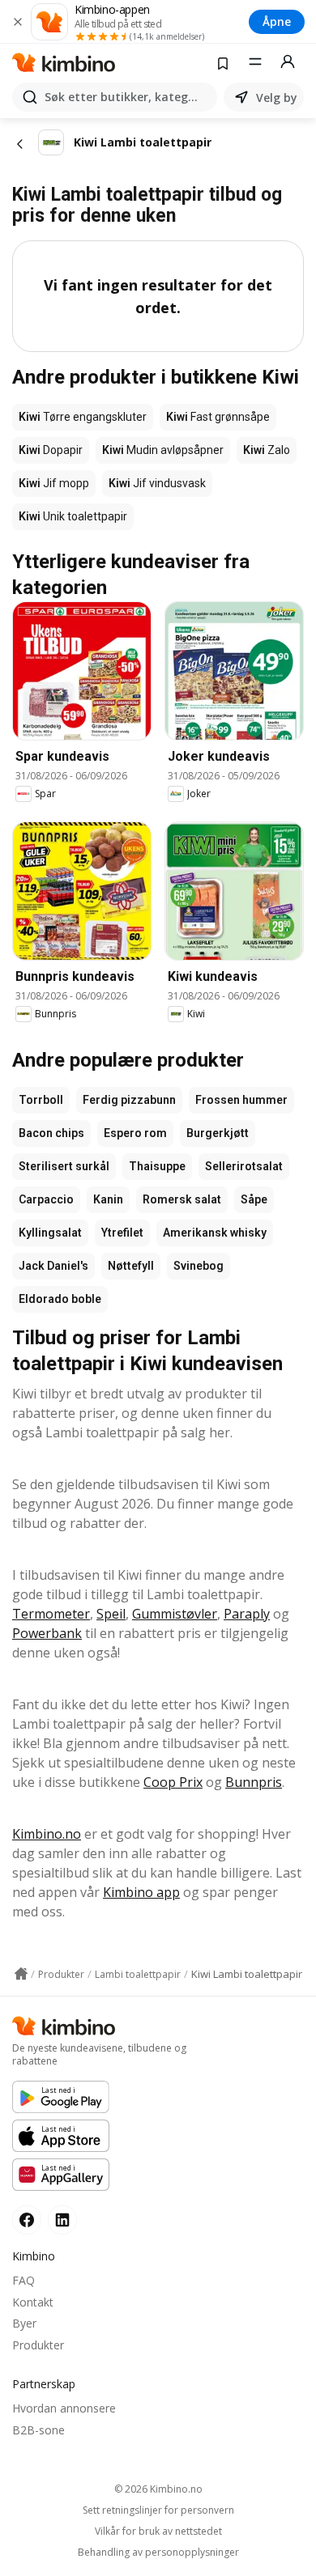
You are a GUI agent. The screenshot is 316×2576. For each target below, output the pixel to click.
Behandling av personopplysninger (158, 2553)
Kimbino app (141, 1892)
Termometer (51, 1614)
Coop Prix (173, 1782)
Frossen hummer (241, 1100)
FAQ (23, 2280)
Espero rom (135, 1133)
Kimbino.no (47, 1834)
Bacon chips (51, 1133)
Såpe (254, 1199)
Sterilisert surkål (64, 1166)
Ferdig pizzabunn (129, 1100)
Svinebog (199, 1266)
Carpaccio (46, 1199)
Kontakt (33, 2302)
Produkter (38, 2345)
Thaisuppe (157, 1166)
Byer (24, 2323)
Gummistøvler (175, 1614)
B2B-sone (38, 2430)
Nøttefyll (131, 1266)
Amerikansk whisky (215, 1233)
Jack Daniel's (53, 1266)
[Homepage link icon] (21, 1974)
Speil (111, 1614)
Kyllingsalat (50, 1233)
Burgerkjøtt (218, 1133)
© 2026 (158, 2489)
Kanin (108, 1199)
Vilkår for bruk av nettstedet (158, 2531)
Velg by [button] (277, 98)
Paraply (247, 1614)
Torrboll (41, 1100)
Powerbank (47, 1633)
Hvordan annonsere (64, 2408)
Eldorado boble (60, 1299)
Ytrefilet (122, 1233)
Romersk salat (182, 1199)
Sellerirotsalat (244, 1166)
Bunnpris (254, 1782)
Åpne (277, 21)
